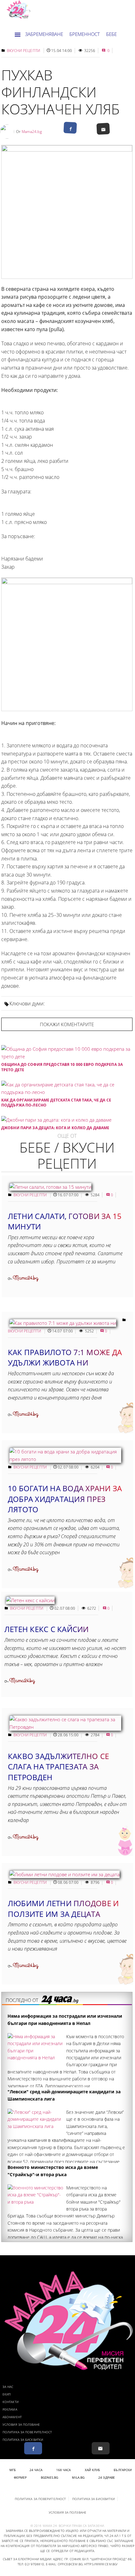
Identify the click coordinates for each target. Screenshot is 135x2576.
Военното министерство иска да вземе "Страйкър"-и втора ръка (53, 2171)
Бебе (111, 34)
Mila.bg (78, 2477)
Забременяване (44, 34)
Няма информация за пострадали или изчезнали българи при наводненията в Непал (65, 2019)
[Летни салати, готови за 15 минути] (50, 1187)
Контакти (11, 2402)
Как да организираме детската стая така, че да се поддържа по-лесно (56, 1103)
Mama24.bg (32, 132)
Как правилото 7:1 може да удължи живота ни (65, 1357)
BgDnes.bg (50, 2477)
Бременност (85, 34)
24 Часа (36, 2470)
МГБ (13, 2470)
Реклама (10, 2409)
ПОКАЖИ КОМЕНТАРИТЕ (67, 1024)
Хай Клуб (92, 2470)
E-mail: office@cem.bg (64, 2564)
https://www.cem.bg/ (101, 2564)
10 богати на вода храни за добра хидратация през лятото (65, 1499)
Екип (7, 2394)
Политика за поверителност (27, 2432)
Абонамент (12, 2417)
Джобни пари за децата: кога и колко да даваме (55, 1128)
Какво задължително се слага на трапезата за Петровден (58, 1767)
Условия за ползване (21, 2424)
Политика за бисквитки (23, 2440)
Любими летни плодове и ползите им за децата (63, 1909)
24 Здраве (107, 2477)
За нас (8, 2387)
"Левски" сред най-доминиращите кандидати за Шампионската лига (64, 2095)
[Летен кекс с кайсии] (30, 1600)
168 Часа (64, 2470)
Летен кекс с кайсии (47, 1629)
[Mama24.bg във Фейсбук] (33, 2448)
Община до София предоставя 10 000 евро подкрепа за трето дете (62, 1067)
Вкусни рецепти (24, 51)
